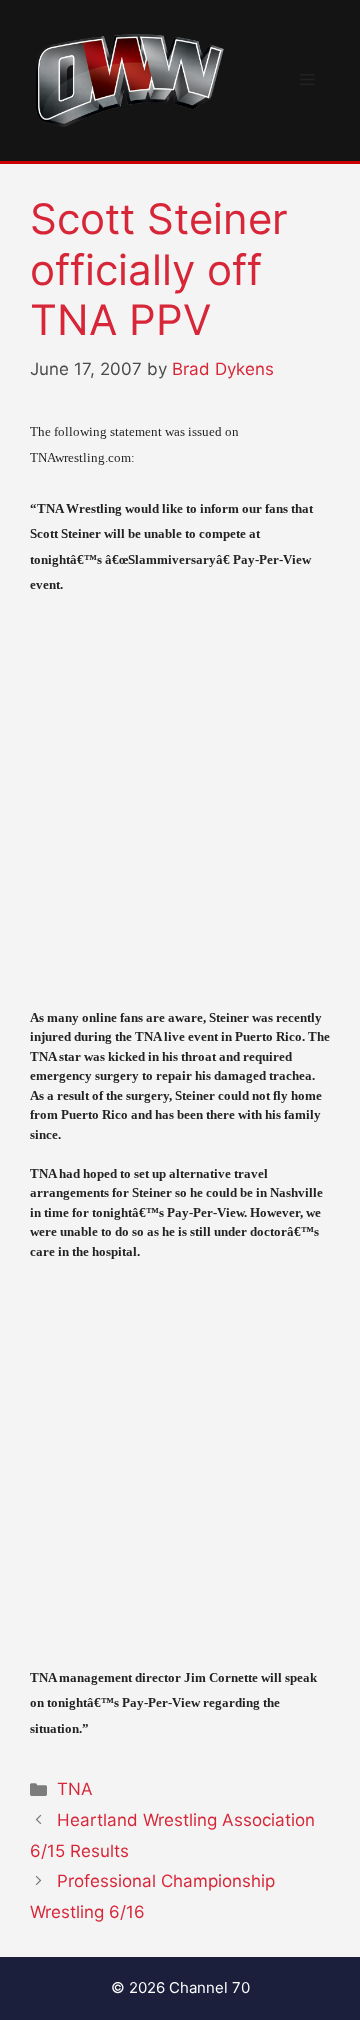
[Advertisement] (180, 802)
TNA (75, 1789)
